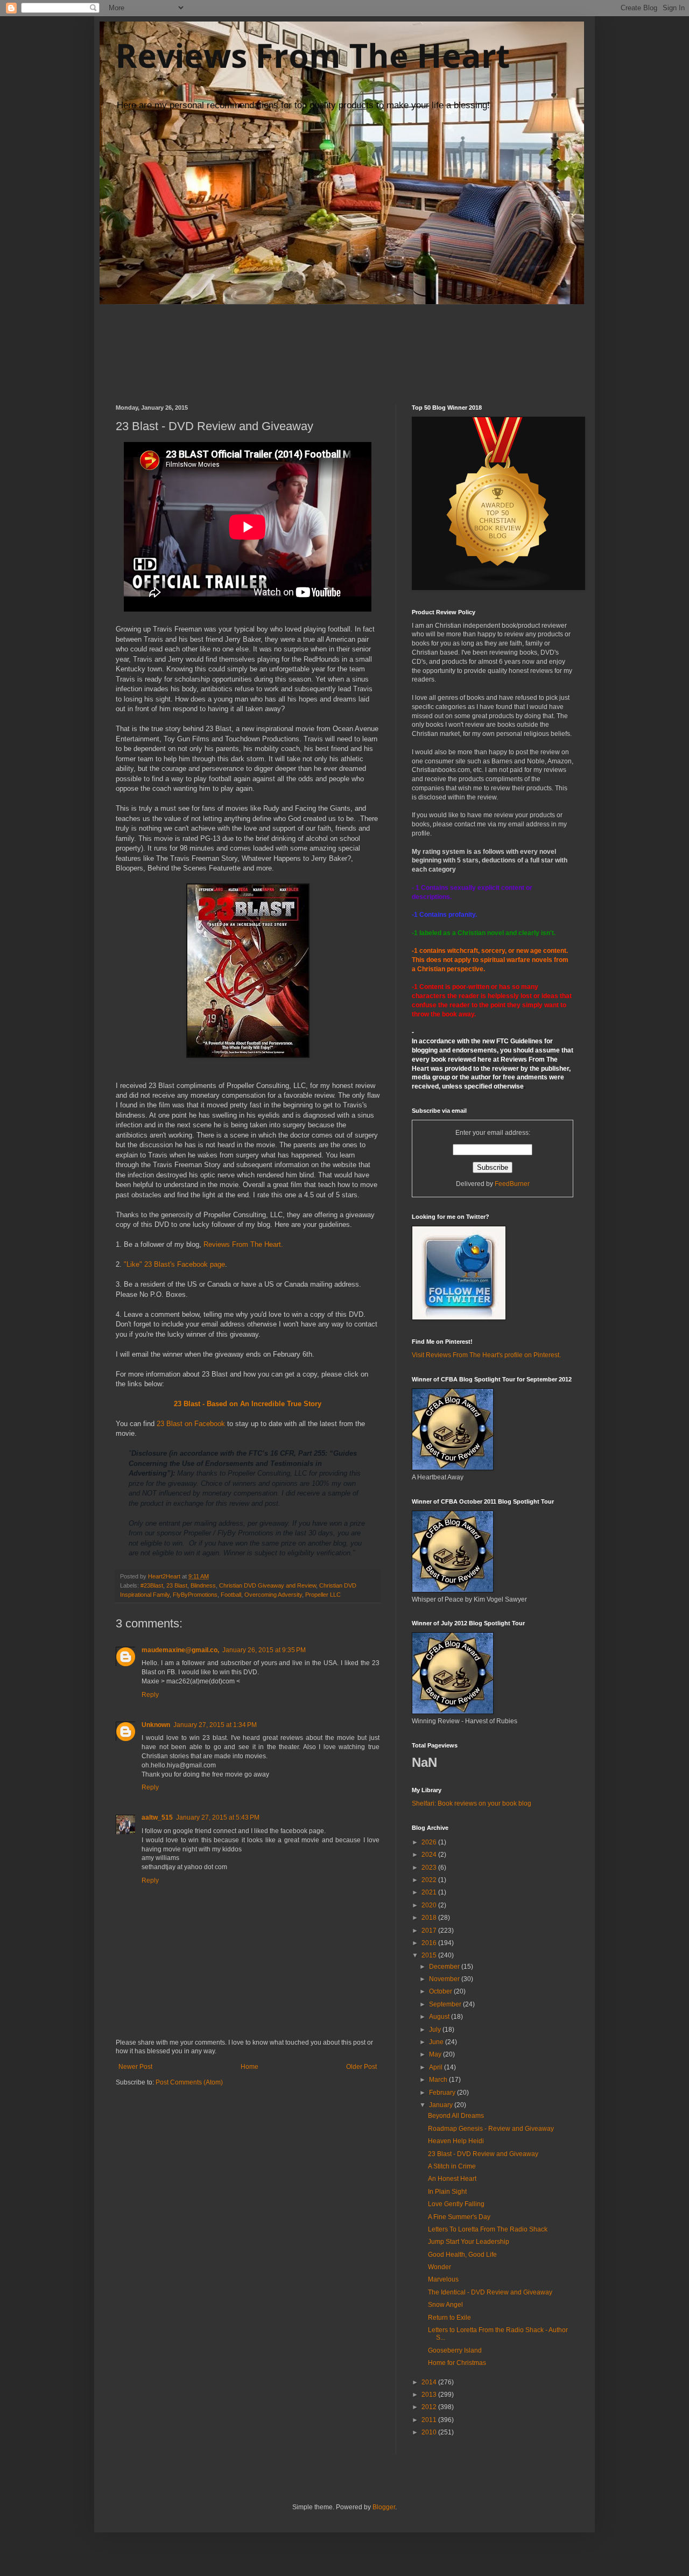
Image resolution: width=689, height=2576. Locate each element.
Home (249, 2067)
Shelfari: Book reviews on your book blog (472, 1803)
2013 (430, 2395)
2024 (430, 1855)
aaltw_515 (157, 1817)
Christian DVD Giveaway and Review (268, 1585)
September (446, 2004)
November (445, 1979)
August (440, 2017)
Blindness (203, 1585)
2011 (430, 2420)
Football (231, 1595)
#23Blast (152, 1585)
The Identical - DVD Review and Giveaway (490, 2292)
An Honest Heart (452, 2179)
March (439, 2080)
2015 (430, 1955)
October (441, 1991)
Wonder (440, 2267)
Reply (150, 1695)
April (437, 2067)
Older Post (361, 2067)
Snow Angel (445, 2305)
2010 (430, 2432)
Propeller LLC (323, 1595)
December (445, 1967)
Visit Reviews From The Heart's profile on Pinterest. (486, 1355)
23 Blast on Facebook (191, 1424)
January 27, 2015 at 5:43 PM (218, 1817)
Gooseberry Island (455, 2350)
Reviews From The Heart (313, 55)
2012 (430, 2407)
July (436, 2030)
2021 (430, 1892)
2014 (430, 2382)
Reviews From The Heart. (244, 1244)
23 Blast (177, 1585)
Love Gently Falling (456, 2204)
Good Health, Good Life (462, 2255)
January (442, 2105)
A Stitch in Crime (452, 2166)
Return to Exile (449, 2318)
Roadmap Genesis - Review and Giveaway (491, 2129)
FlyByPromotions (195, 1595)
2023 (430, 1868)
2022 (430, 1880)
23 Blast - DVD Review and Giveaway (483, 2154)
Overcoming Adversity (273, 1595)
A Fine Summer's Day (459, 2217)
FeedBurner (512, 1184)
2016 (430, 1943)
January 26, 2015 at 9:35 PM (264, 1650)
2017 (430, 1931)
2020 (430, 1905)
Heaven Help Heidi (456, 2141)
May (436, 2054)
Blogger (384, 2507)
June (437, 2042)
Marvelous (443, 2279)
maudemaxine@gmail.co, (180, 1650)
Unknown (156, 1725)
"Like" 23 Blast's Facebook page (174, 1264)
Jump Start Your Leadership (469, 2242)
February (443, 2093)
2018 (430, 1918)
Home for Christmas (457, 2363)
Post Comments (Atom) (189, 2082)
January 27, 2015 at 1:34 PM (215, 1725)
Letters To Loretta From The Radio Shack (488, 2229)
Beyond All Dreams (456, 2116)
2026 (430, 1842)
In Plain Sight (447, 2192)
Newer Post (135, 2067)
